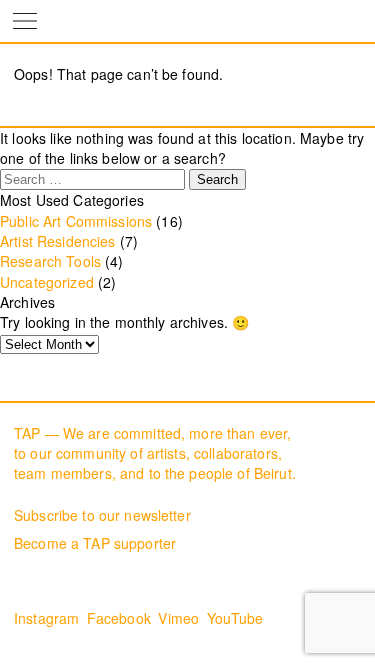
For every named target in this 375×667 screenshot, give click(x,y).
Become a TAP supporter (95, 543)
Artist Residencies (58, 241)
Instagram (46, 618)
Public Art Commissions (76, 221)
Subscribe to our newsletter (102, 515)
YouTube (235, 618)
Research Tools (50, 261)
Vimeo (178, 618)
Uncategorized (47, 282)
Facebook (119, 618)
